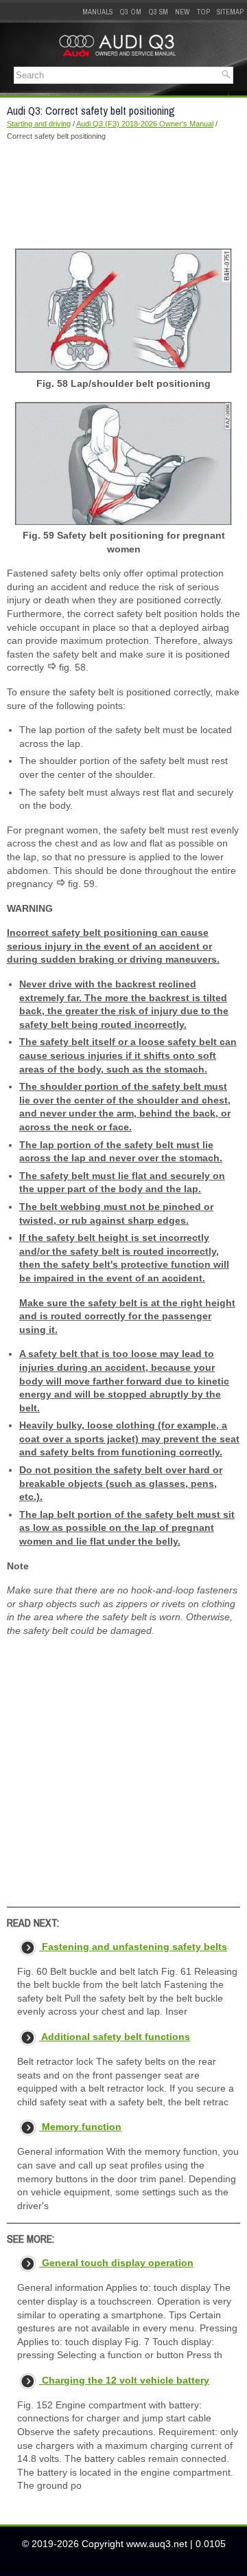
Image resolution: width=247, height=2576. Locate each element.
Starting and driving (39, 124)
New (183, 12)
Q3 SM (158, 12)
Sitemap (230, 12)
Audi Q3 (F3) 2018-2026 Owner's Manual (145, 124)
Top (203, 12)
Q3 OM (130, 12)
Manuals (97, 12)
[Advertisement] (123, 194)
